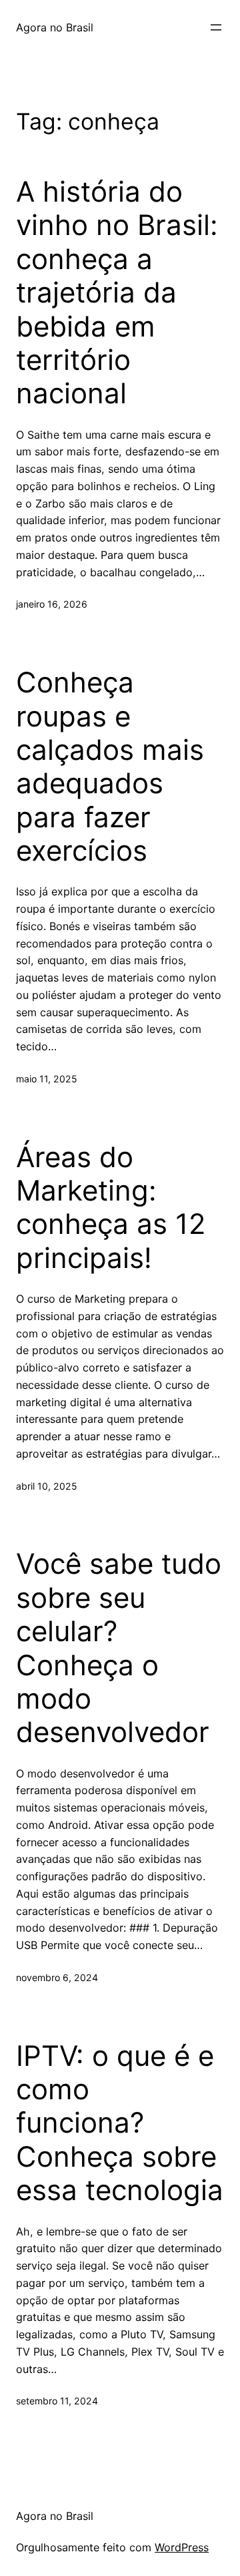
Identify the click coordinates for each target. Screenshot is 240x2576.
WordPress (182, 2547)
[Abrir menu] (216, 27)
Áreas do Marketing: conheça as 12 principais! (111, 1208)
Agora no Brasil (55, 27)
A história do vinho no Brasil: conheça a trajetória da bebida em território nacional (117, 292)
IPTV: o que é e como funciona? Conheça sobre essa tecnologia (120, 2123)
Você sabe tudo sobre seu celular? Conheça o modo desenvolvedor (119, 1648)
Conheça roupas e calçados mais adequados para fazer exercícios (110, 767)
